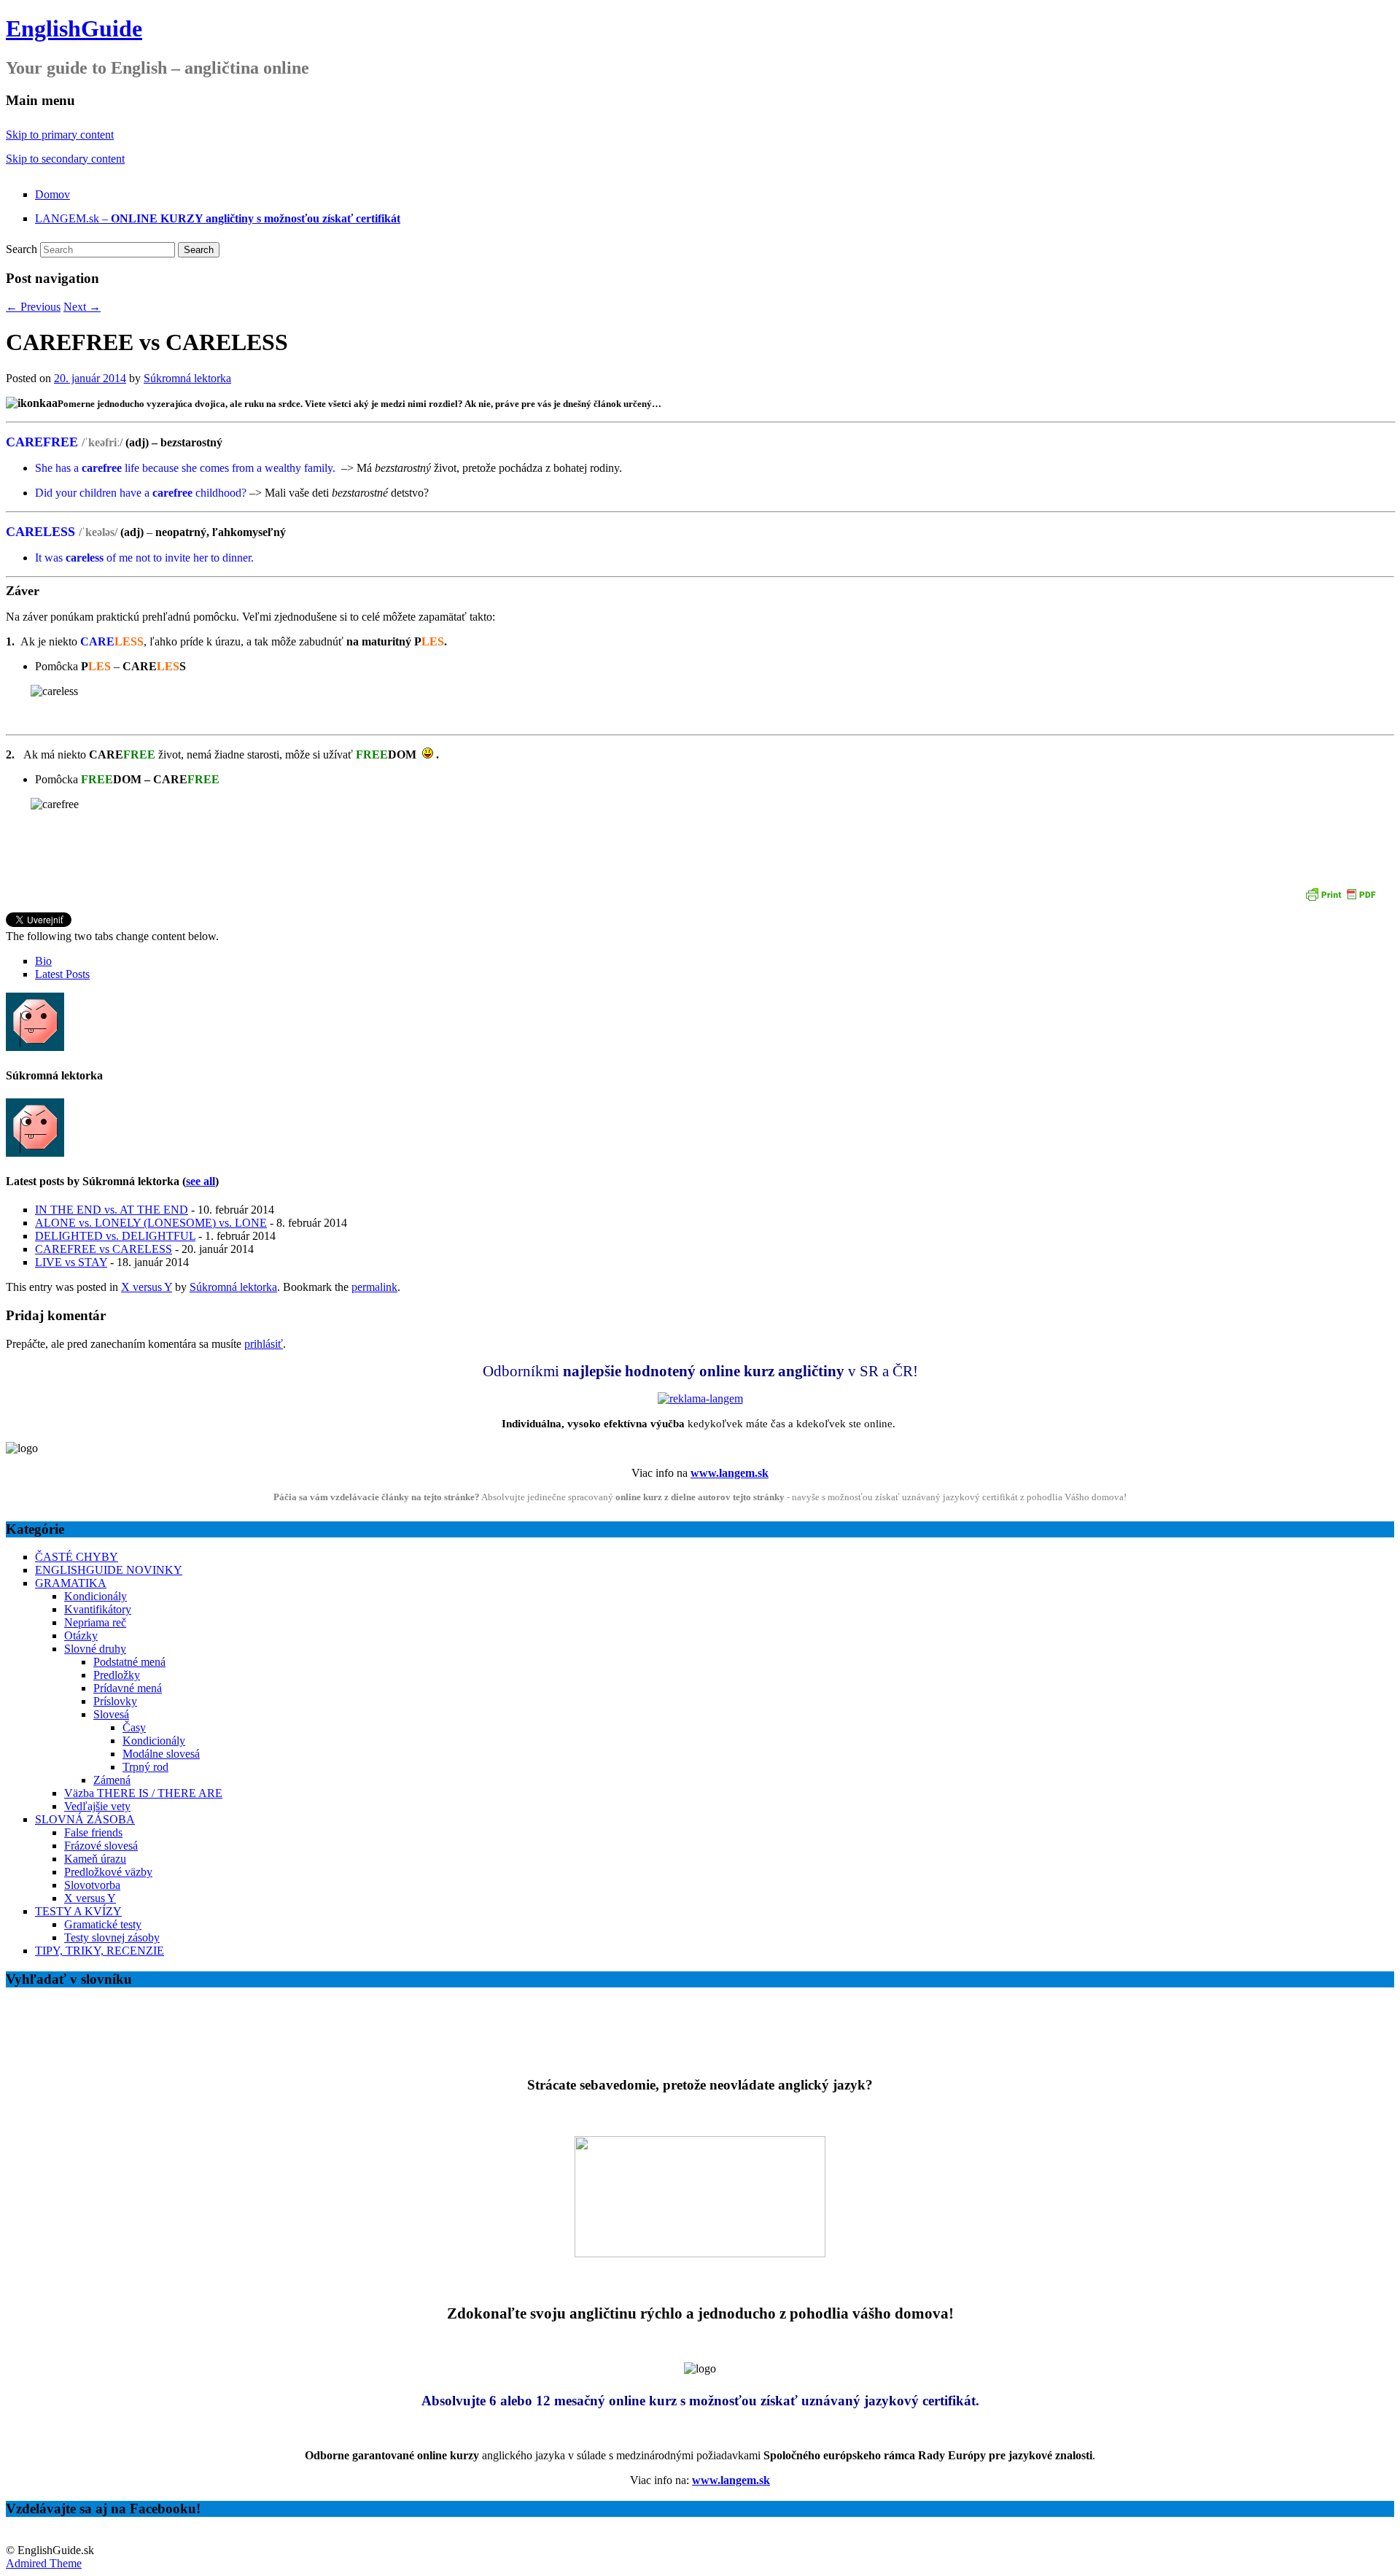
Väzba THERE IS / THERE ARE (143, 1793)
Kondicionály (96, 1596)
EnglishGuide (74, 28)
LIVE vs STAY (71, 1262)
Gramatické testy (103, 1924)
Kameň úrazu (95, 1859)
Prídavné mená (128, 1688)
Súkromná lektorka (187, 378)
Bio (43, 961)
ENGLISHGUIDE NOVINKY (109, 1570)
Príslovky (115, 1701)
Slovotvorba (92, 1885)
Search (22, 249)
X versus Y (147, 1287)
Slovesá (111, 1714)
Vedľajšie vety (97, 1806)
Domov (52, 194)
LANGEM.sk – (218, 218)
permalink (374, 1287)
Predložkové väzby (108, 1872)
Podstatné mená (129, 1662)
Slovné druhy (95, 1649)
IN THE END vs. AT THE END (112, 1210)
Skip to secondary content (65, 159)
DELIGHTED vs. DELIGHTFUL (115, 1236)
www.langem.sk (730, 1473)
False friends (93, 1832)
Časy (134, 1727)
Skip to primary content (60, 135)
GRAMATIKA (71, 1583)
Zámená (112, 1780)
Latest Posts (62, 974)
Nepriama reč (95, 1622)
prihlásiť (264, 1344)
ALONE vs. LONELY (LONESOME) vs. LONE (151, 1223)
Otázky (81, 1636)
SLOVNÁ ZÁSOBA (85, 1819)
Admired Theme (44, 2563)
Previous (33, 307)
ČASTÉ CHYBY (77, 1557)
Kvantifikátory (98, 1609)
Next (82, 307)
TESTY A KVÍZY (78, 1911)
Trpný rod (145, 1767)
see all (201, 1181)
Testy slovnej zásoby (112, 1937)
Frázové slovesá (101, 1846)
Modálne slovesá (161, 1754)
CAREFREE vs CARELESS (104, 1249)
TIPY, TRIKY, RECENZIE (100, 1951)
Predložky (117, 1675)
